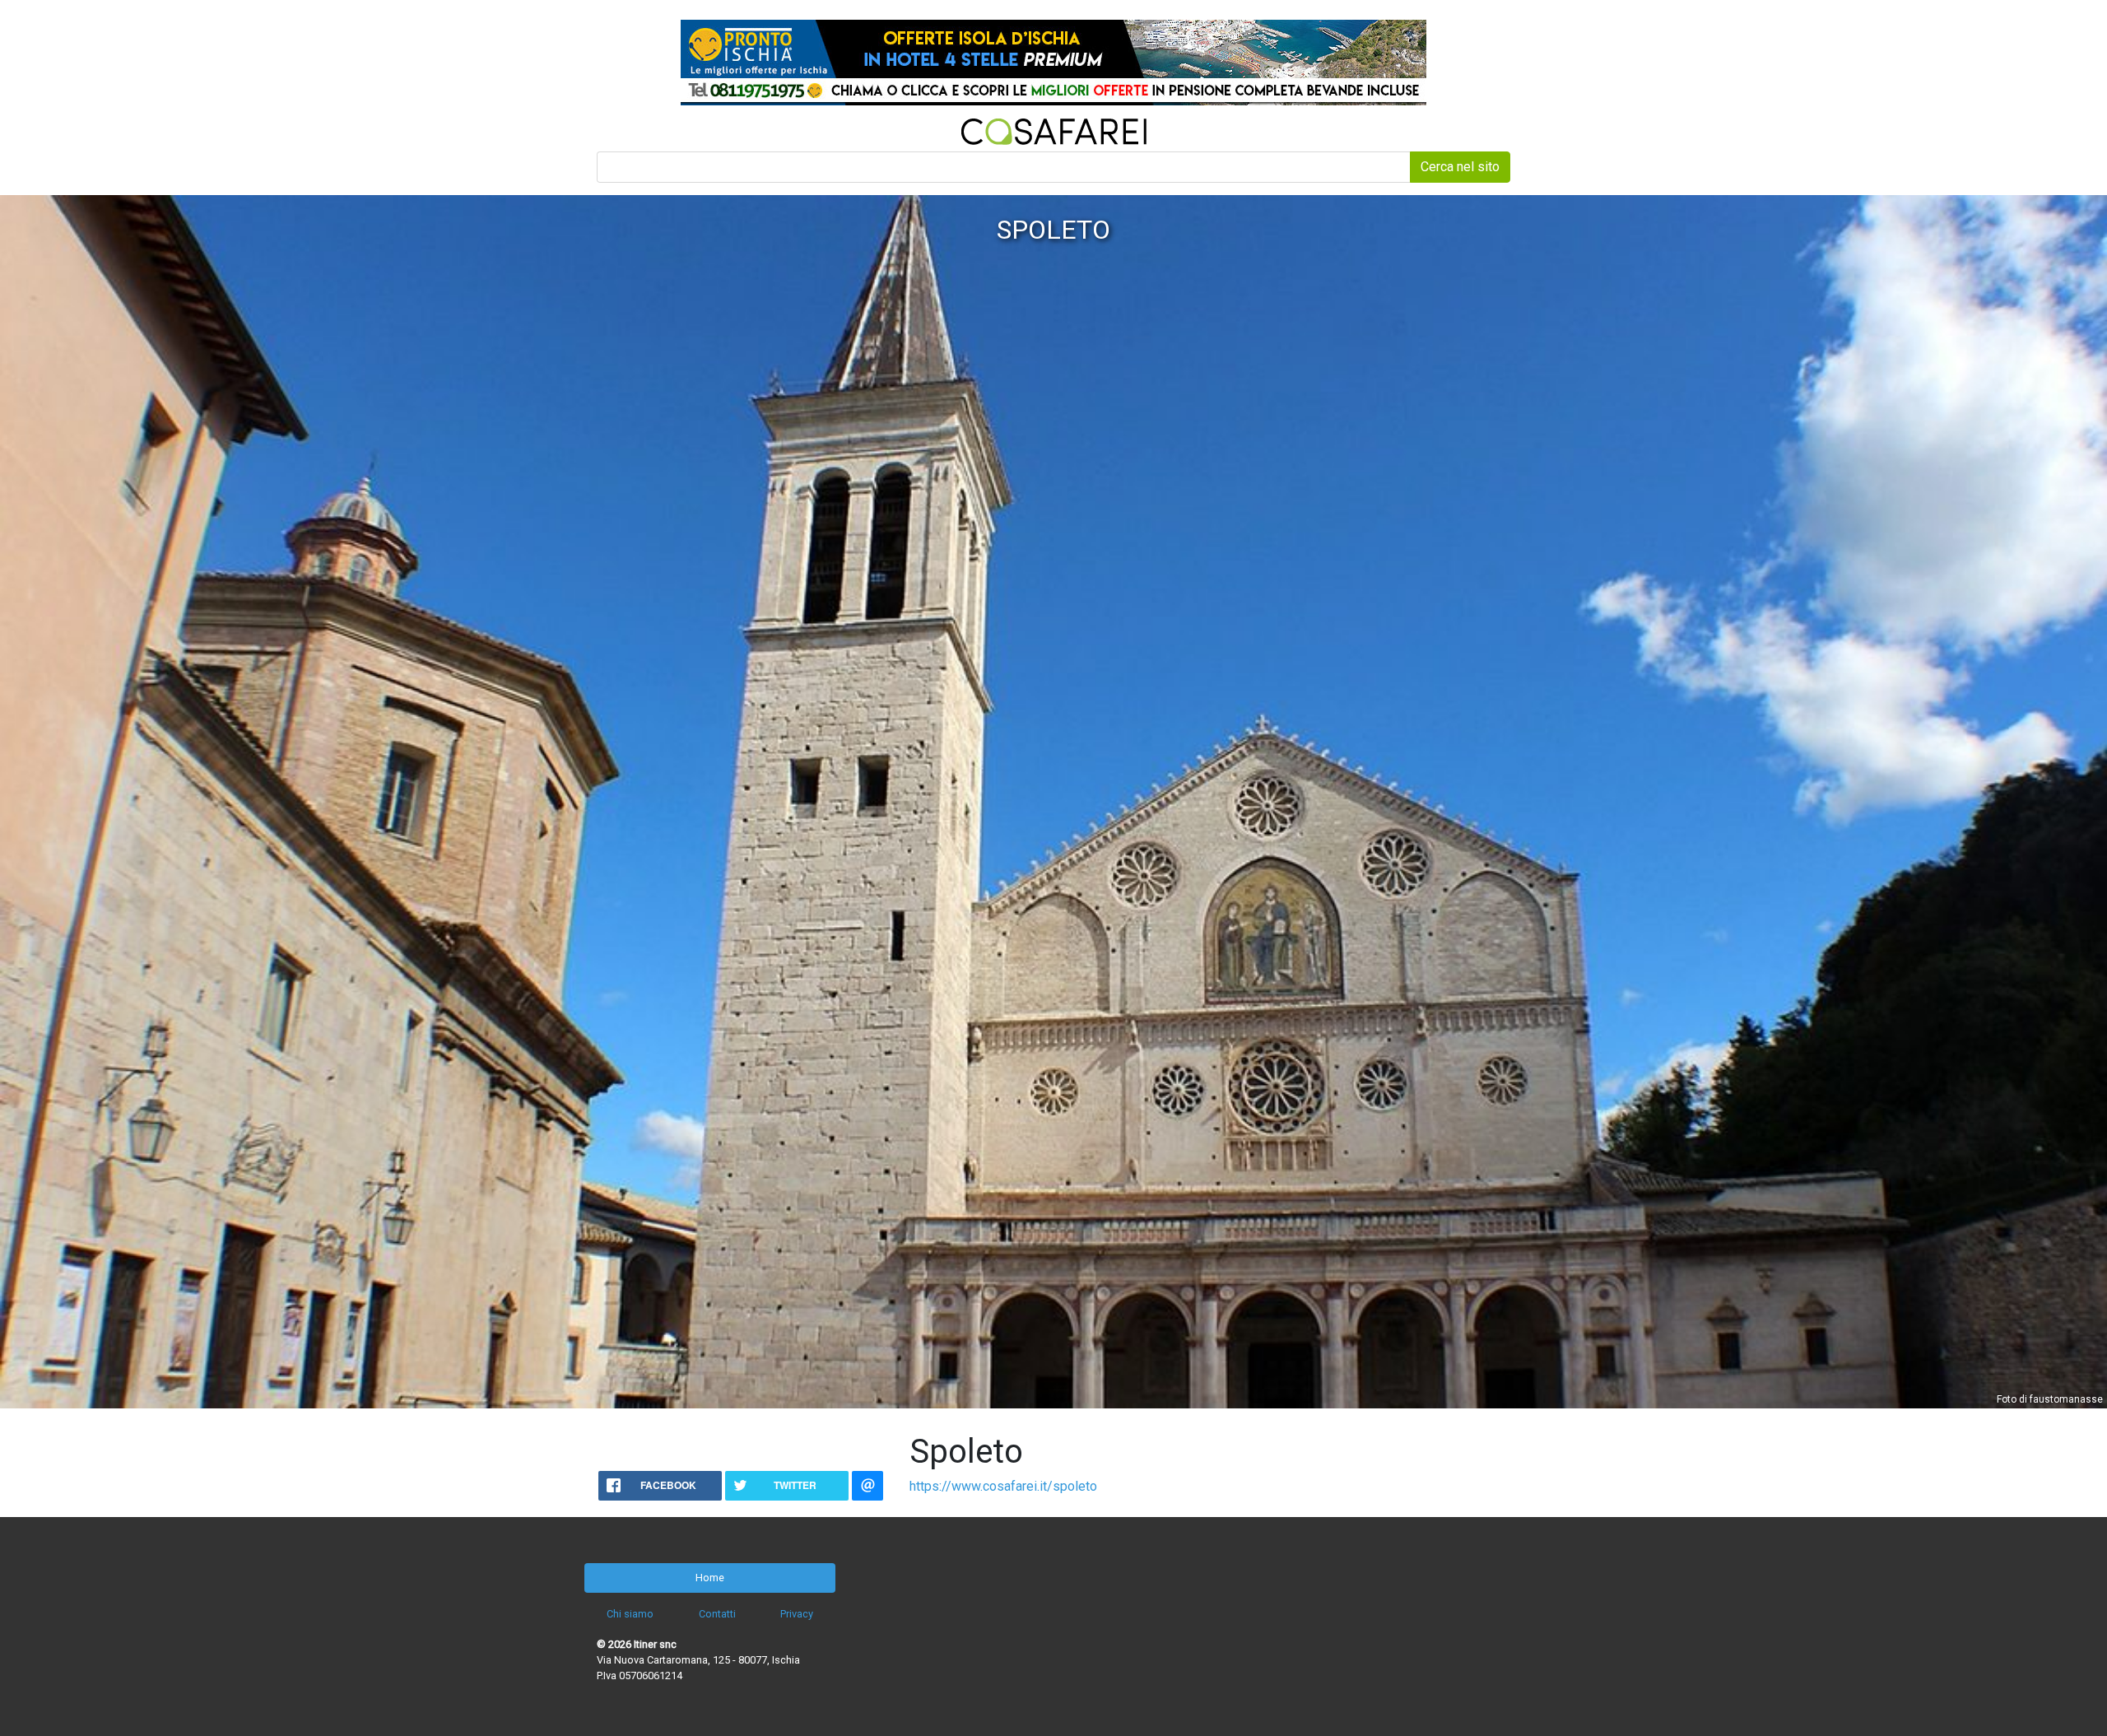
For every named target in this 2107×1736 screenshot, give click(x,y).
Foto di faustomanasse (2050, 1399)
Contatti (717, 1614)
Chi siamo (630, 1614)
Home (710, 1578)
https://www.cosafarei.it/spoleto (1003, 1486)
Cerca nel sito (1460, 167)
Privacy (797, 1614)
